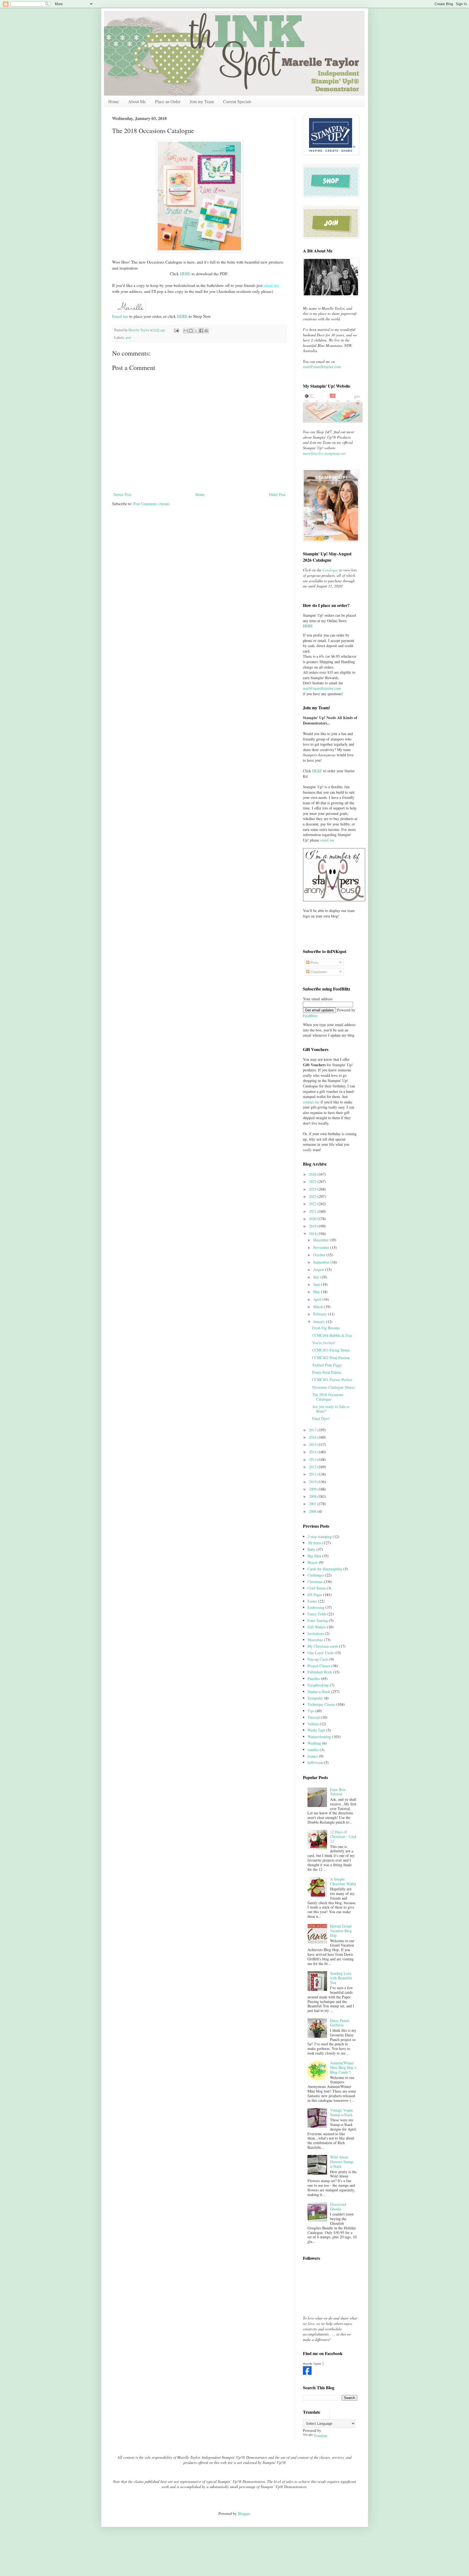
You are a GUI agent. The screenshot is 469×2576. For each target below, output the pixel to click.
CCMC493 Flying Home (331, 1350)
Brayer (313, 1562)
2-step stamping (320, 1537)
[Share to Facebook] (201, 331)
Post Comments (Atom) (151, 504)
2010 (313, 1482)
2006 (313, 1511)
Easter (312, 1601)
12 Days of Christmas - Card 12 (343, 1836)
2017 (313, 1430)
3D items (314, 1543)
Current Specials (237, 101)
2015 (313, 1444)
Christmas (315, 1582)
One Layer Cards (321, 1653)
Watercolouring (319, 1737)
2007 (313, 1504)
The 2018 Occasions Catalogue (328, 1397)
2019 (313, 1226)
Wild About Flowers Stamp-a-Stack (342, 2162)
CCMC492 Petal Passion (331, 1358)
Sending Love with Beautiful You (341, 1978)
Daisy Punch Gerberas (340, 2023)
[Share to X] (196, 331)
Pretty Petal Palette (327, 1372)
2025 (313, 1181)
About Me (137, 101)
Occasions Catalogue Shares (333, 1387)
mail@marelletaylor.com (322, 367)
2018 (313, 1234)
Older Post (277, 494)
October (320, 1255)
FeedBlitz (310, 1016)
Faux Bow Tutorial (338, 1792)
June (317, 1284)
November (322, 1247)
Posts (314, 962)
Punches (314, 1678)
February (321, 1314)
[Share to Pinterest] (206, 331)
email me (327, 840)
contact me (311, 1102)
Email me (120, 316)
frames (313, 1756)
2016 (313, 1437)
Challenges (316, 1575)
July (317, 1277)
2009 (313, 1489)
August (319, 1269)
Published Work (320, 1672)
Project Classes (319, 1666)
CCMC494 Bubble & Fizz (332, 1335)
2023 (313, 1196)
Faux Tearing (318, 1620)
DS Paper (315, 1595)
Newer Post (122, 494)
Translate (321, 2436)
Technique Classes (321, 1704)
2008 (313, 1496)
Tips (311, 1711)
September (322, 1262)
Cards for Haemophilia (325, 1569)
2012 (313, 1467)
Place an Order (168, 101)
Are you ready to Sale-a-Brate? (331, 1409)
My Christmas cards (323, 1646)
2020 (313, 1219)
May (317, 1292)
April (318, 1299)
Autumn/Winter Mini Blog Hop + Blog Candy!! (343, 2067)
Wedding (314, 1743)
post (129, 338)
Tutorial (314, 1717)
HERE (185, 274)
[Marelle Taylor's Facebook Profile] (307, 2373)
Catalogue (330, 570)
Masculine (315, 1640)
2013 (313, 1459)
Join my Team (202, 101)
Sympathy (315, 1698)
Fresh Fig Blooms (326, 1328)
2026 (313, 1174)
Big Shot (314, 1556)
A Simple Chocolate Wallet (343, 1881)
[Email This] (186, 331)
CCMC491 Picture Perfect (332, 1380)
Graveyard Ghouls (338, 2207)
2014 (313, 1452)
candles (313, 1750)
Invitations (316, 1633)
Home (114, 101)
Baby (311, 1549)
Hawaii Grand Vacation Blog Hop (341, 1931)
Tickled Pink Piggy (327, 1365)
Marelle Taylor (312, 2364)
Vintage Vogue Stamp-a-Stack (341, 2112)
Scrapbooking (318, 1685)
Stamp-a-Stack (319, 1692)
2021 (313, 1211)
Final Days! (321, 1418)
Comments (318, 972)
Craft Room (317, 1588)
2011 (313, 1474)
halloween (315, 1762)
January (320, 1322)
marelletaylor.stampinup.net (324, 453)
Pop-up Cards (318, 1659)
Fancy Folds (317, 1614)
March (319, 1307)
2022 (313, 1204)
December (321, 1240)
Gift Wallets (317, 1627)
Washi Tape (316, 1730)
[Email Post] (176, 330)
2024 (313, 1189)
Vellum (313, 1724)
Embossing (316, 1607)
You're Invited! (324, 1343)
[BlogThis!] (191, 331)
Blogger (244, 2513)
